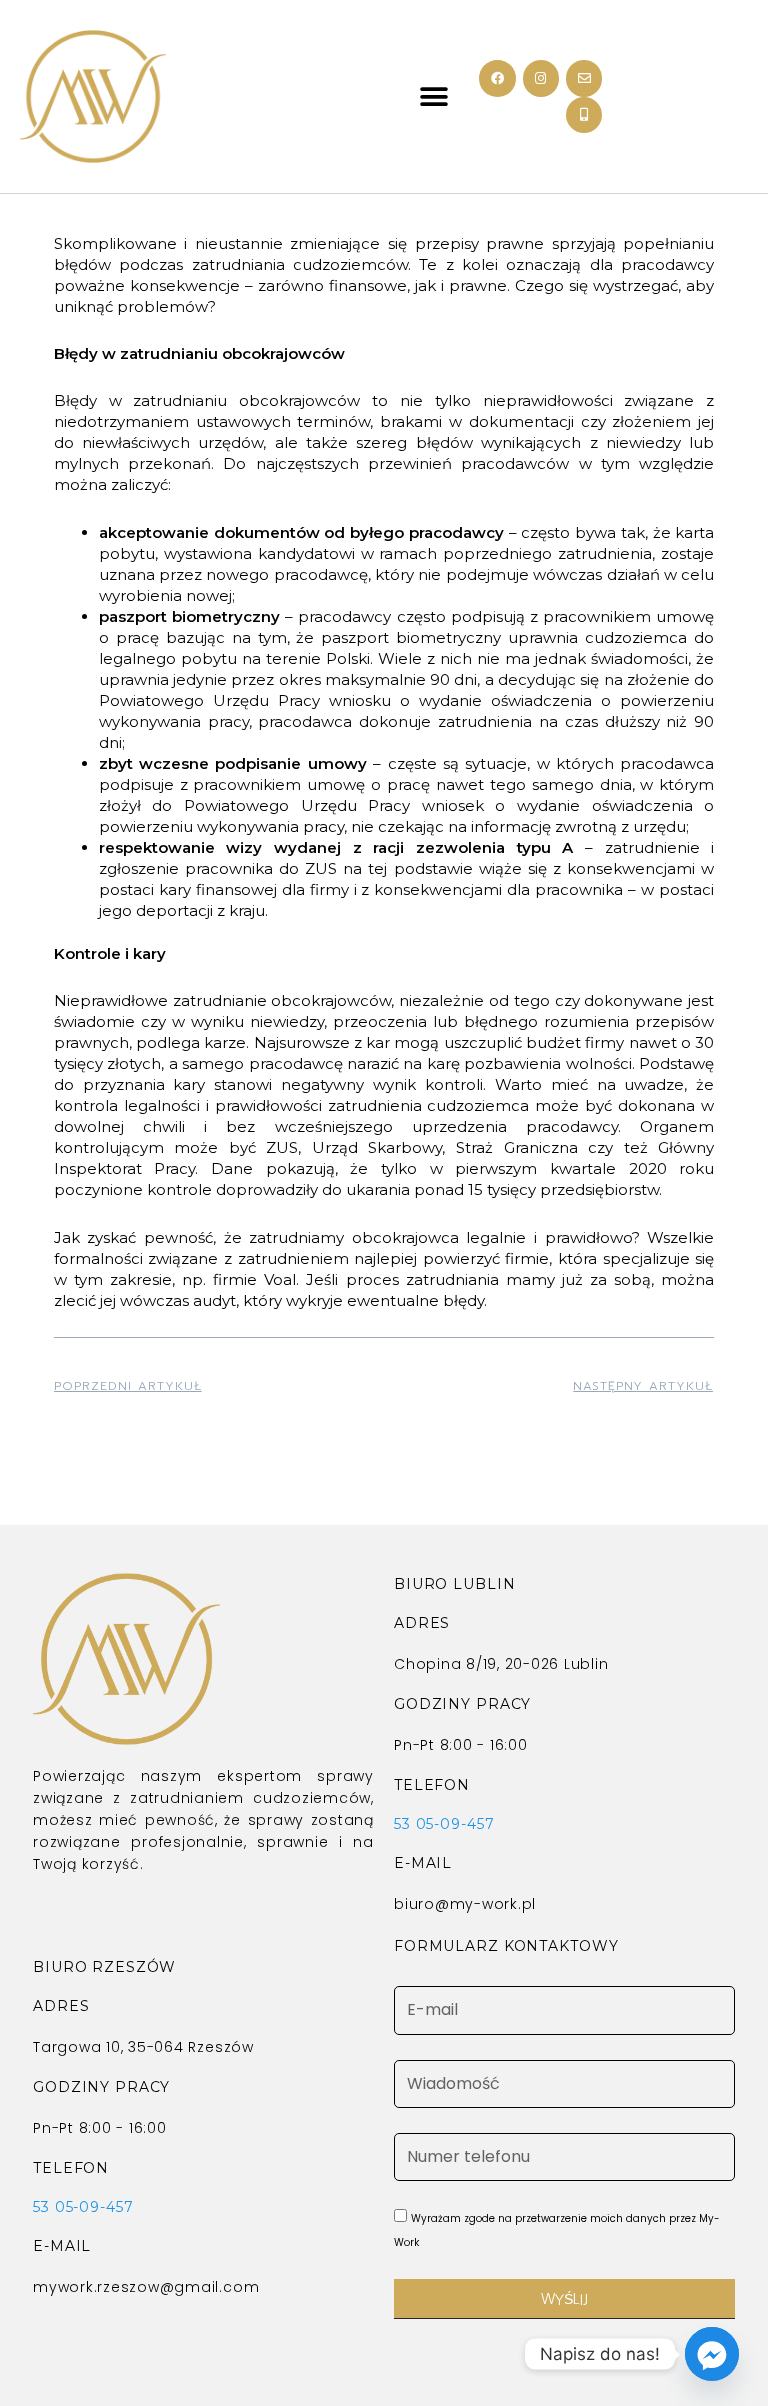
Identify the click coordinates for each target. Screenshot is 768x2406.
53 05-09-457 (444, 1824)
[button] (434, 96)
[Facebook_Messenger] (712, 2354)
